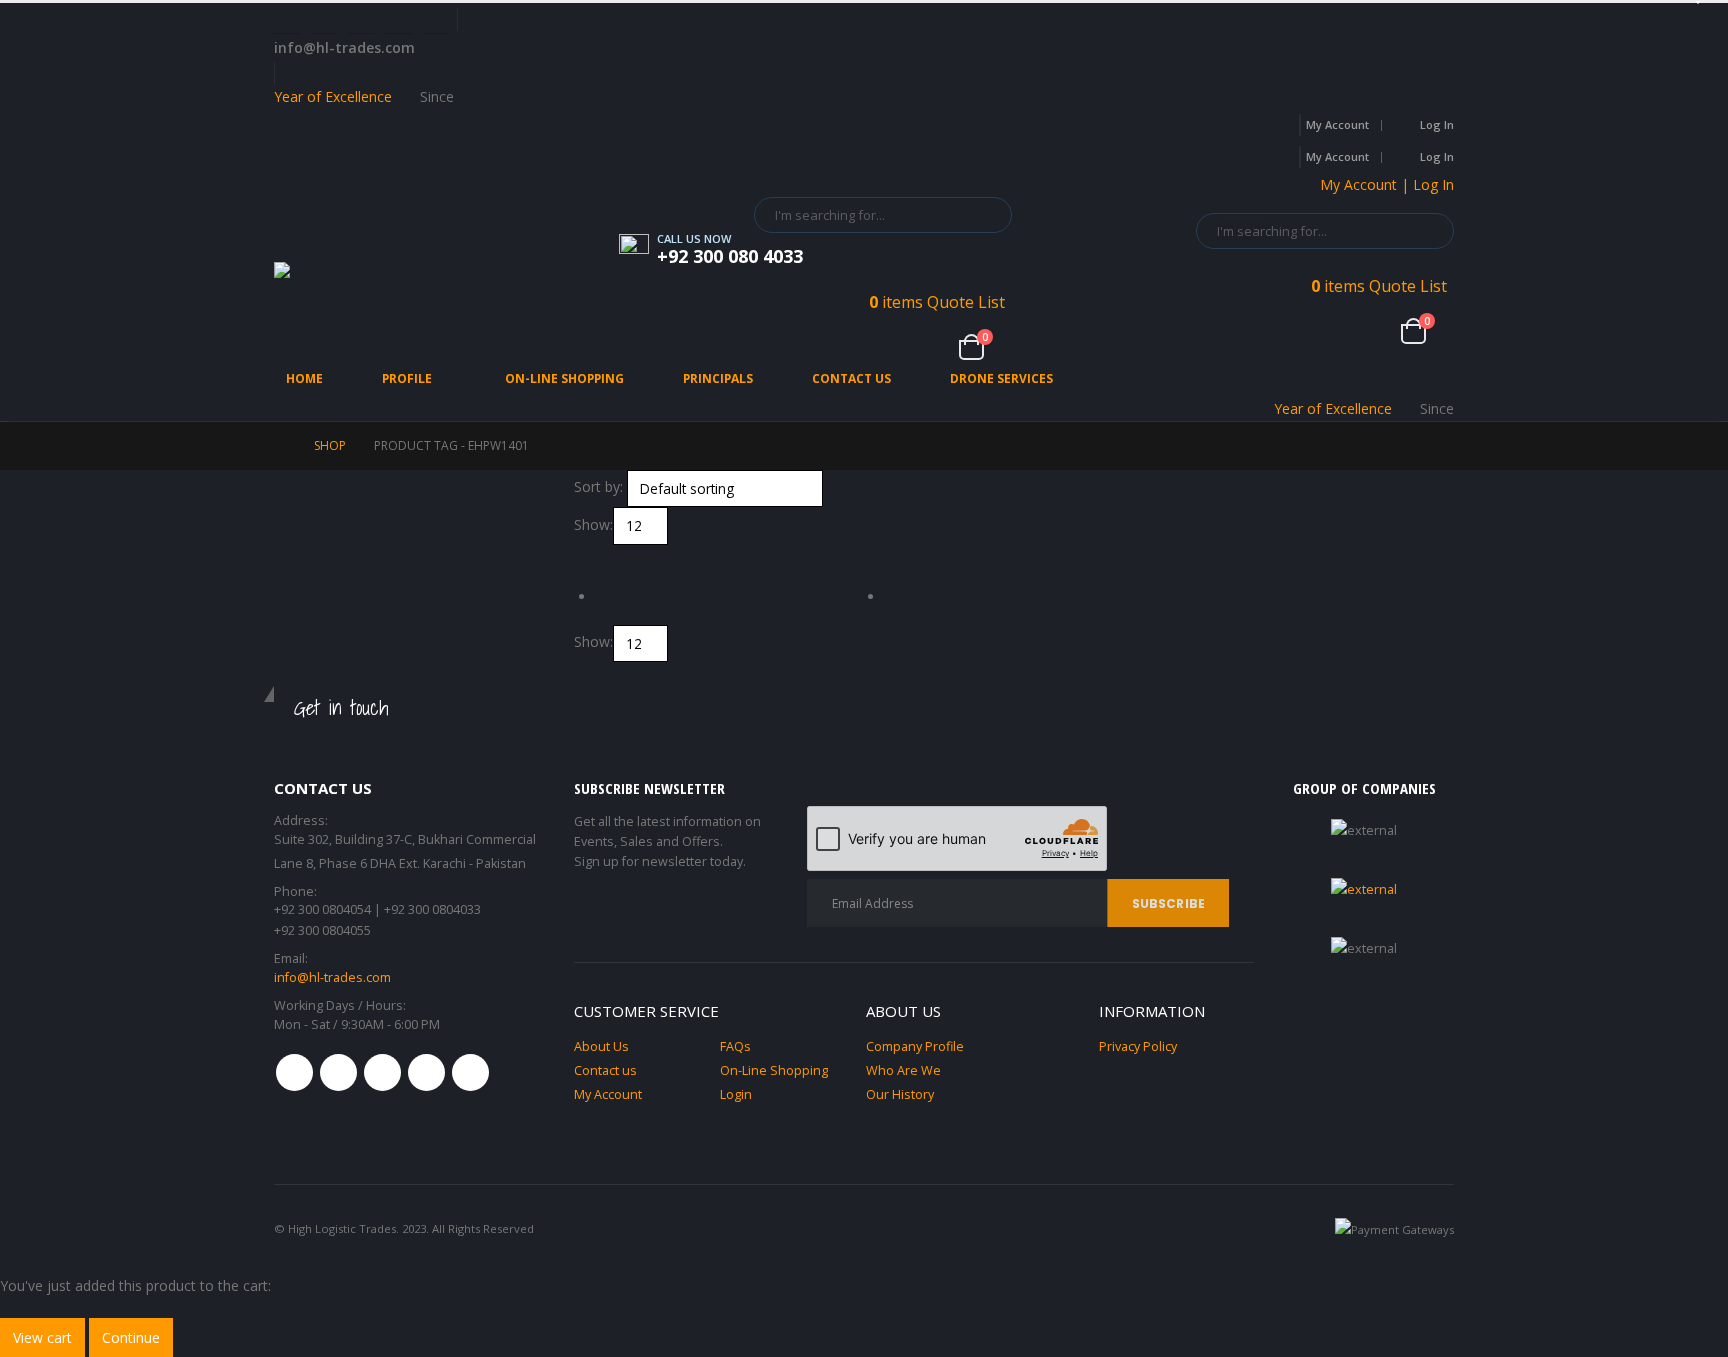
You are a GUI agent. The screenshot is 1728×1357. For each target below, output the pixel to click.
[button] (582, 556)
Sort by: (598, 486)
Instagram (426, 1072)
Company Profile (915, 1046)
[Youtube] (362, 20)
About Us (601, 1046)
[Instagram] (399, 20)
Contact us (605, 1070)
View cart (42, 1337)
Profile (407, 378)
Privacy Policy (1138, 1046)
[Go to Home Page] (280, 446)
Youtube (382, 1072)
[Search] (983, 215)
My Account (1337, 124)
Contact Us (851, 378)
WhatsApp (470, 1072)
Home (304, 378)
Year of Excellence (333, 96)
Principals (718, 378)
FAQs (735, 1046)
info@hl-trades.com (332, 977)
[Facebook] (287, 20)
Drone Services (1001, 378)
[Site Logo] (364, 278)
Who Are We (903, 1070)
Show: (593, 524)
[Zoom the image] (1364, 889)
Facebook (294, 1072)
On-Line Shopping (564, 378)
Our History (900, 1094)
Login (736, 1094)
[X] (324, 20)
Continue (131, 1337)
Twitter (338, 1072)
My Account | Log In (1387, 184)
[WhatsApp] (436, 20)
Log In (1437, 124)
